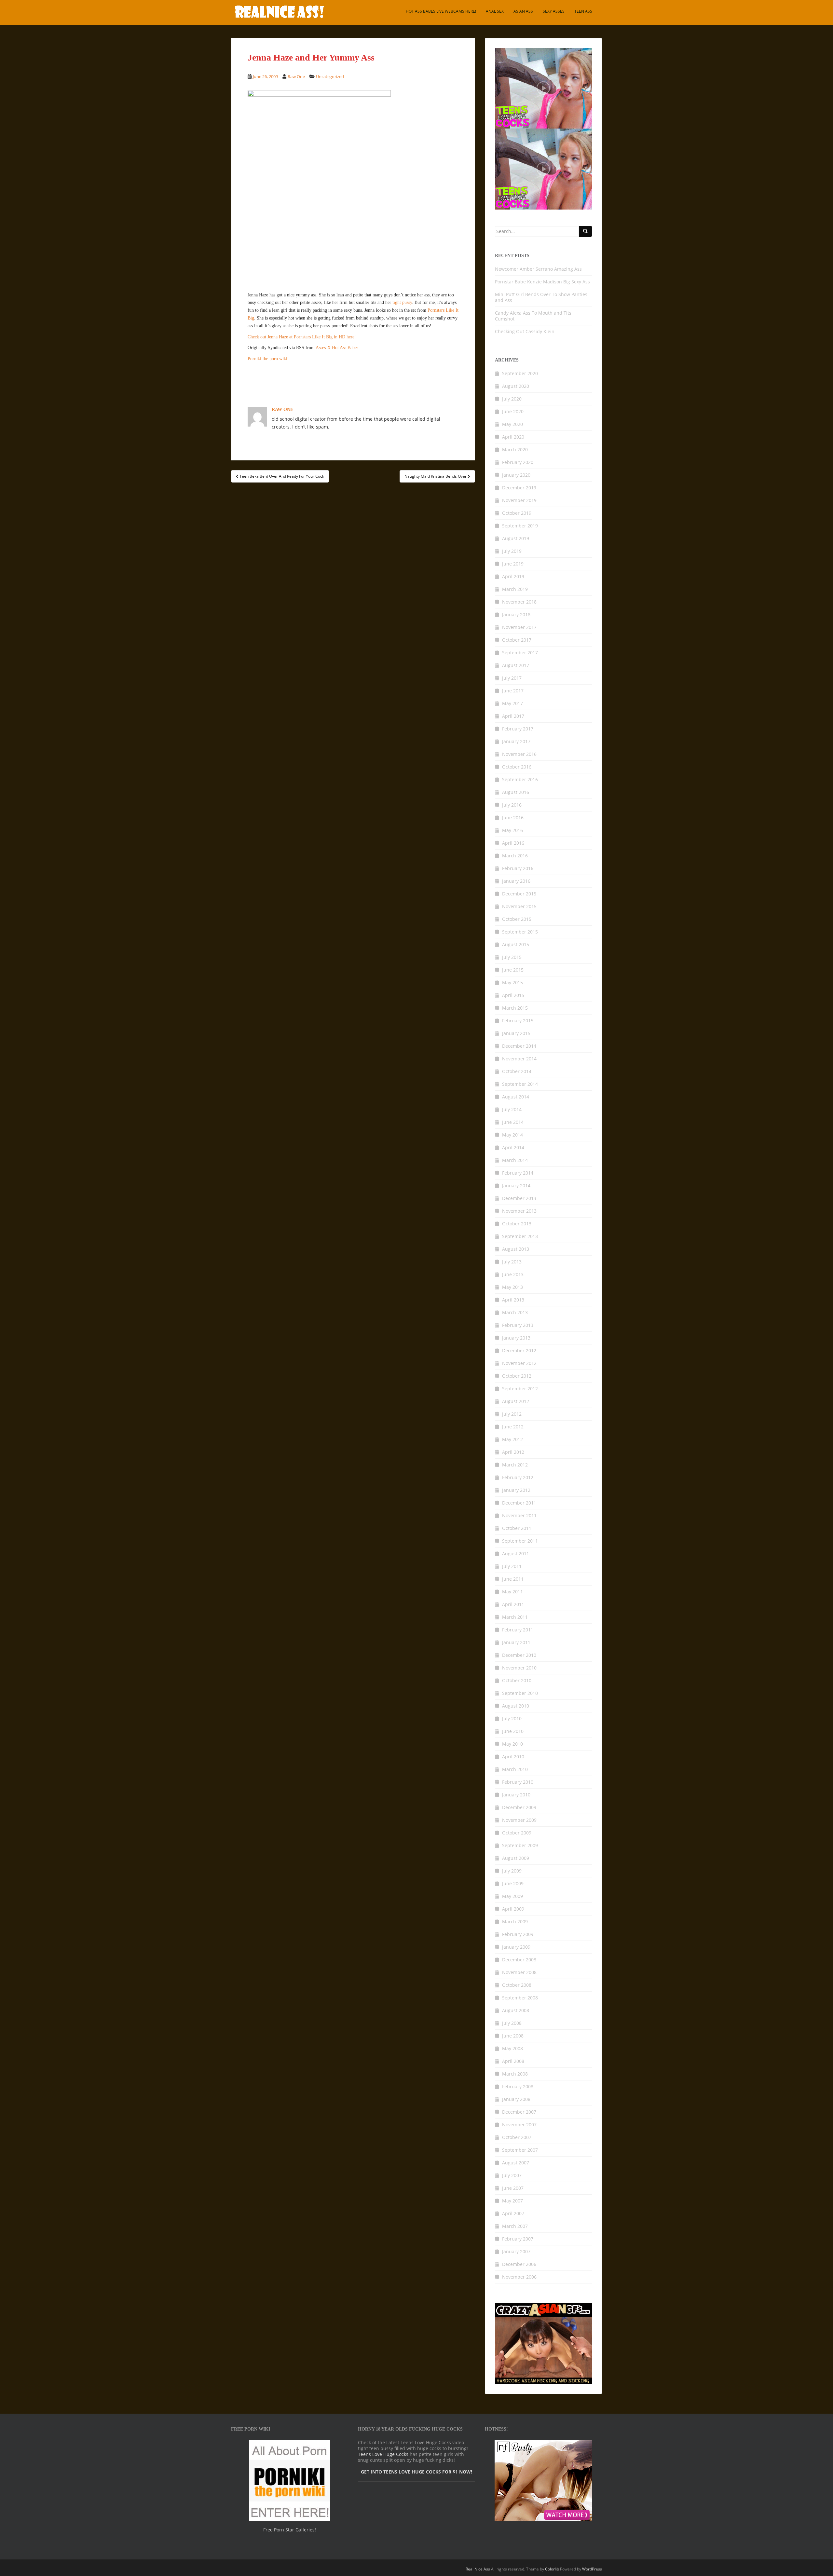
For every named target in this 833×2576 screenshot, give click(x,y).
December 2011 (519, 1503)
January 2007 (516, 2251)
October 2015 (517, 919)
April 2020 (513, 437)
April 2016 (513, 843)
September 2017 (520, 653)
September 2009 (520, 1845)
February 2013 (518, 1325)
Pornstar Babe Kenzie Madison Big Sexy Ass (542, 282)
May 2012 (512, 1439)
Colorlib (552, 2569)
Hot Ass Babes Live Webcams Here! (441, 11)
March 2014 (515, 1160)
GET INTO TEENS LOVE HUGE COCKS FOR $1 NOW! (416, 2472)
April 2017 (513, 716)
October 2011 (517, 1528)
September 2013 (520, 1236)
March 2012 (515, 1465)
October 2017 (517, 640)
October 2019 (517, 513)
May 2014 (512, 1135)
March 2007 (515, 2226)
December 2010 (519, 1655)
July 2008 (512, 2023)
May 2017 (512, 703)
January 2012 (516, 1490)
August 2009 (516, 1858)
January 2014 (516, 1186)
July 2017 (512, 678)
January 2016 (516, 881)
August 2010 (516, 1706)
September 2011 (520, 1541)
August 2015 (516, 944)
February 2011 (518, 1630)
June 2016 (513, 818)
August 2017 (516, 665)
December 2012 (519, 1350)
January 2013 (516, 1338)
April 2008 (513, 2061)
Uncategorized (330, 76)
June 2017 (513, 691)
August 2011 (516, 1554)
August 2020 (516, 386)
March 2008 (515, 2074)
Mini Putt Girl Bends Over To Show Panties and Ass (541, 297)
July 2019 (512, 551)
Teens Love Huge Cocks (383, 2454)
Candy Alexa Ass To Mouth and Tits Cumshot (533, 316)
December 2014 (519, 1046)
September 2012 (520, 1389)
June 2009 (513, 1883)
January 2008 (516, 2099)
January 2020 (516, 475)
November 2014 (519, 1059)
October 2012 (517, 1376)
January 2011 (516, 1642)
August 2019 (516, 538)
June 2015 (513, 970)
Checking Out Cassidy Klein (525, 331)
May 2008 (512, 2048)
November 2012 (519, 1363)
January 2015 (516, 1033)
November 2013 (519, 1211)
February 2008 (518, 2086)
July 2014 (512, 1109)
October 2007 (517, 2137)
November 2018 (519, 602)
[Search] (585, 231)
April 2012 (513, 1452)
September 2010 (520, 1693)
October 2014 (517, 1071)
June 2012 (513, 1427)
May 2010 (512, 1744)
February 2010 (518, 1782)
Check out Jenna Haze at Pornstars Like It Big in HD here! (302, 337)
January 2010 (516, 1795)
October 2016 (517, 767)
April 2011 (513, 1604)
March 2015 (515, 1008)
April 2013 (513, 1300)
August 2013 (516, 1249)
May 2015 (512, 982)
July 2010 (512, 1718)
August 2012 (516, 1401)
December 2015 (519, 894)
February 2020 (518, 462)
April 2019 (513, 576)
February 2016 (518, 868)
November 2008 (519, 1972)
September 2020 (520, 373)
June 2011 (513, 1579)
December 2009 (519, 1807)
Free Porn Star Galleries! (290, 2530)
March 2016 (515, 856)
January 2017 (516, 741)
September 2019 (520, 526)
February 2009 (518, 1934)
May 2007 (512, 2201)
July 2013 (512, 1262)
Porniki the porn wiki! (268, 359)
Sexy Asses (554, 11)
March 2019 (515, 589)
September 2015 (520, 932)
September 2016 (520, 779)
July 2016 (512, 805)
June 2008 (513, 2036)
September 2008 (520, 1998)
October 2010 (517, 1680)
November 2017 (519, 627)
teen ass (583, 11)
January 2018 (516, 614)
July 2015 (512, 957)
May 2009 (512, 1896)
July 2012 (512, 1414)
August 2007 (516, 2163)
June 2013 (513, 1274)
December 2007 (519, 2112)
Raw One (296, 76)
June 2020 (513, 411)
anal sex (495, 11)
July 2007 (512, 2175)
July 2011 (512, 1566)
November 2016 (519, 754)
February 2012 (518, 1477)
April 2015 (513, 995)
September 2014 (520, 1084)
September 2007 (520, 2150)
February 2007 (518, 2239)
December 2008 (519, 1960)
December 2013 (519, 1198)
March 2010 (515, 1769)
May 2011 (512, 1592)
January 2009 (516, 1947)
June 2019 (513, 564)
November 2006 (519, 2277)
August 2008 (516, 2010)
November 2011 (519, 1515)
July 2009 (512, 1871)
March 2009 (515, 1922)
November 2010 (519, 1668)
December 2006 (519, 2264)
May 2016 (512, 830)
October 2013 (517, 1224)
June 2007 (513, 2188)
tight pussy (402, 302)
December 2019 (519, 488)
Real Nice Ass (478, 2569)
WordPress (592, 2569)
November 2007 (519, 2125)
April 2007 (513, 2213)
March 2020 (515, 450)
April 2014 (513, 1147)
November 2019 (519, 500)
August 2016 (516, 792)
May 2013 (512, 1287)
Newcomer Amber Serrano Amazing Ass (538, 269)
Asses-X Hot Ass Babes (337, 348)
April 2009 (513, 1909)
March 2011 (515, 1617)
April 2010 (513, 1757)
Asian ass (523, 11)
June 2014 (513, 1122)
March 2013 (515, 1312)
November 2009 (519, 1820)
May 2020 (512, 424)
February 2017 (518, 729)
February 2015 (518, 1021)
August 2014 (516, 1097)
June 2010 (513, 1731)
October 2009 (517, 1833)
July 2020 (512, 399)
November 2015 (519, 906)
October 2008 (517, 1985)
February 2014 (518, 1173)
